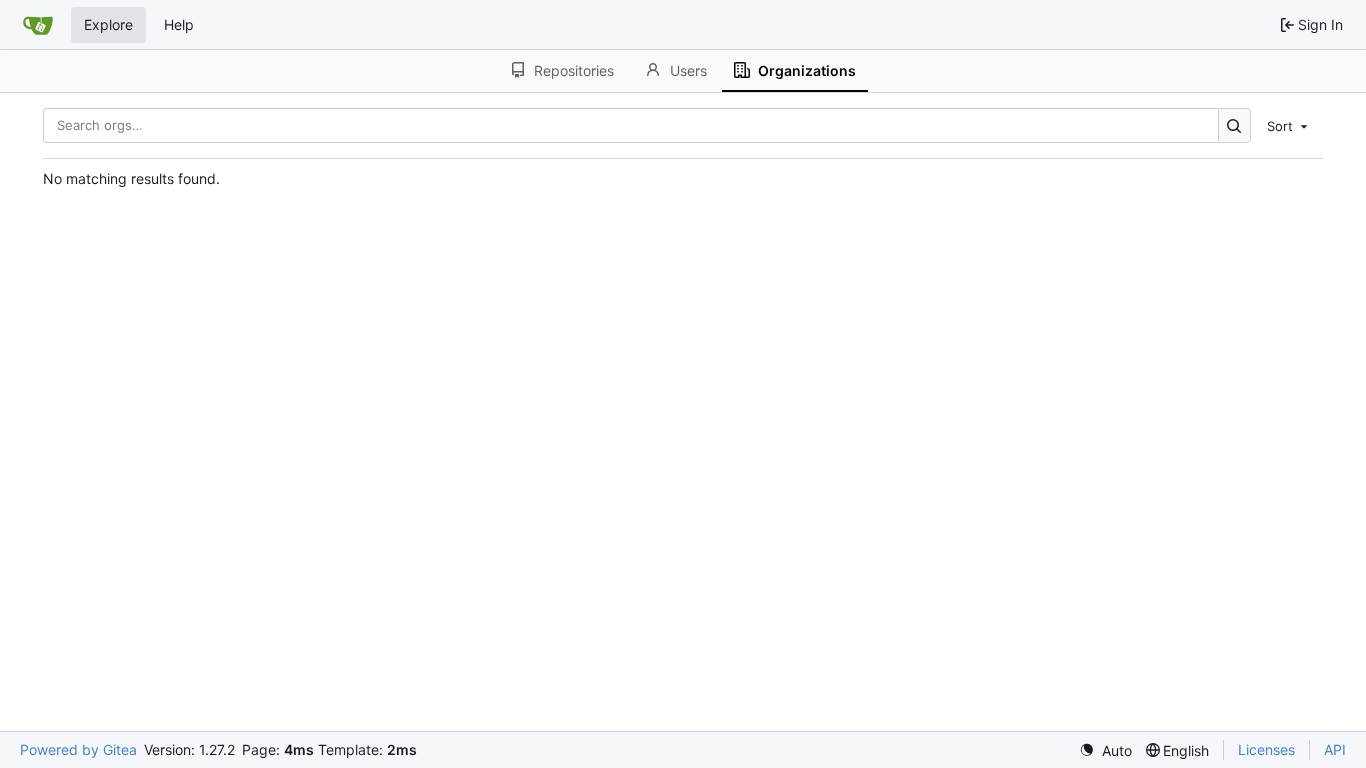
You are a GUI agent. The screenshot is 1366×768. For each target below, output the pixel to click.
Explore (108, 24)
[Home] (38, 25)
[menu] (1289, 125)
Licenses (1266, 749)
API (1335, 749)
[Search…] (1234, 125)
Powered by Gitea (78, 749)
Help (179, 24)
